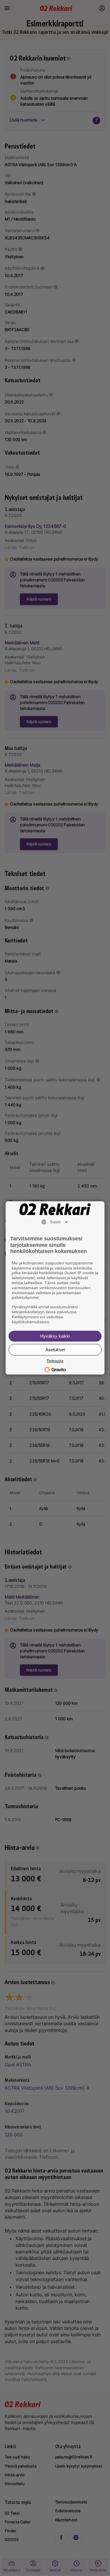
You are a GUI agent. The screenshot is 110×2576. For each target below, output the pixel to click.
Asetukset (55, 1350)
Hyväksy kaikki (55, 1336)
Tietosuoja (55, 1361)
